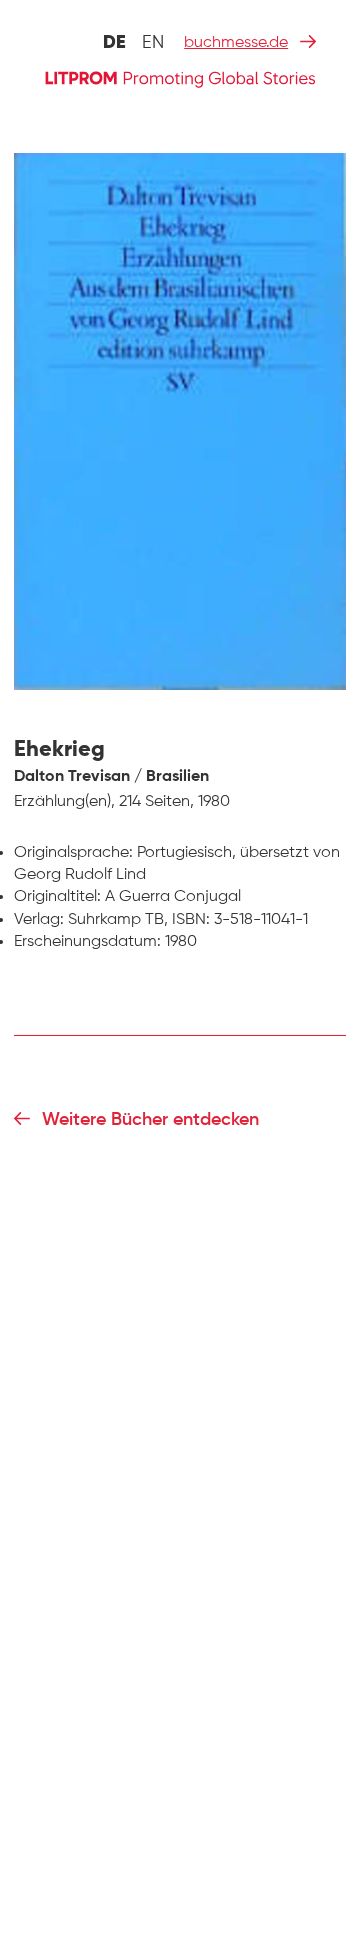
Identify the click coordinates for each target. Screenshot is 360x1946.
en (153, 43)
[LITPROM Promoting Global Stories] (180, 77)
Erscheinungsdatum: (87, 942)
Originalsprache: (73, 853)
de (114, 43)
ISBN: (191, 920)
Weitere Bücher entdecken (150, 1120)
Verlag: (39, 920)
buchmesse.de (236, 43)
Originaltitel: (57, 897)
